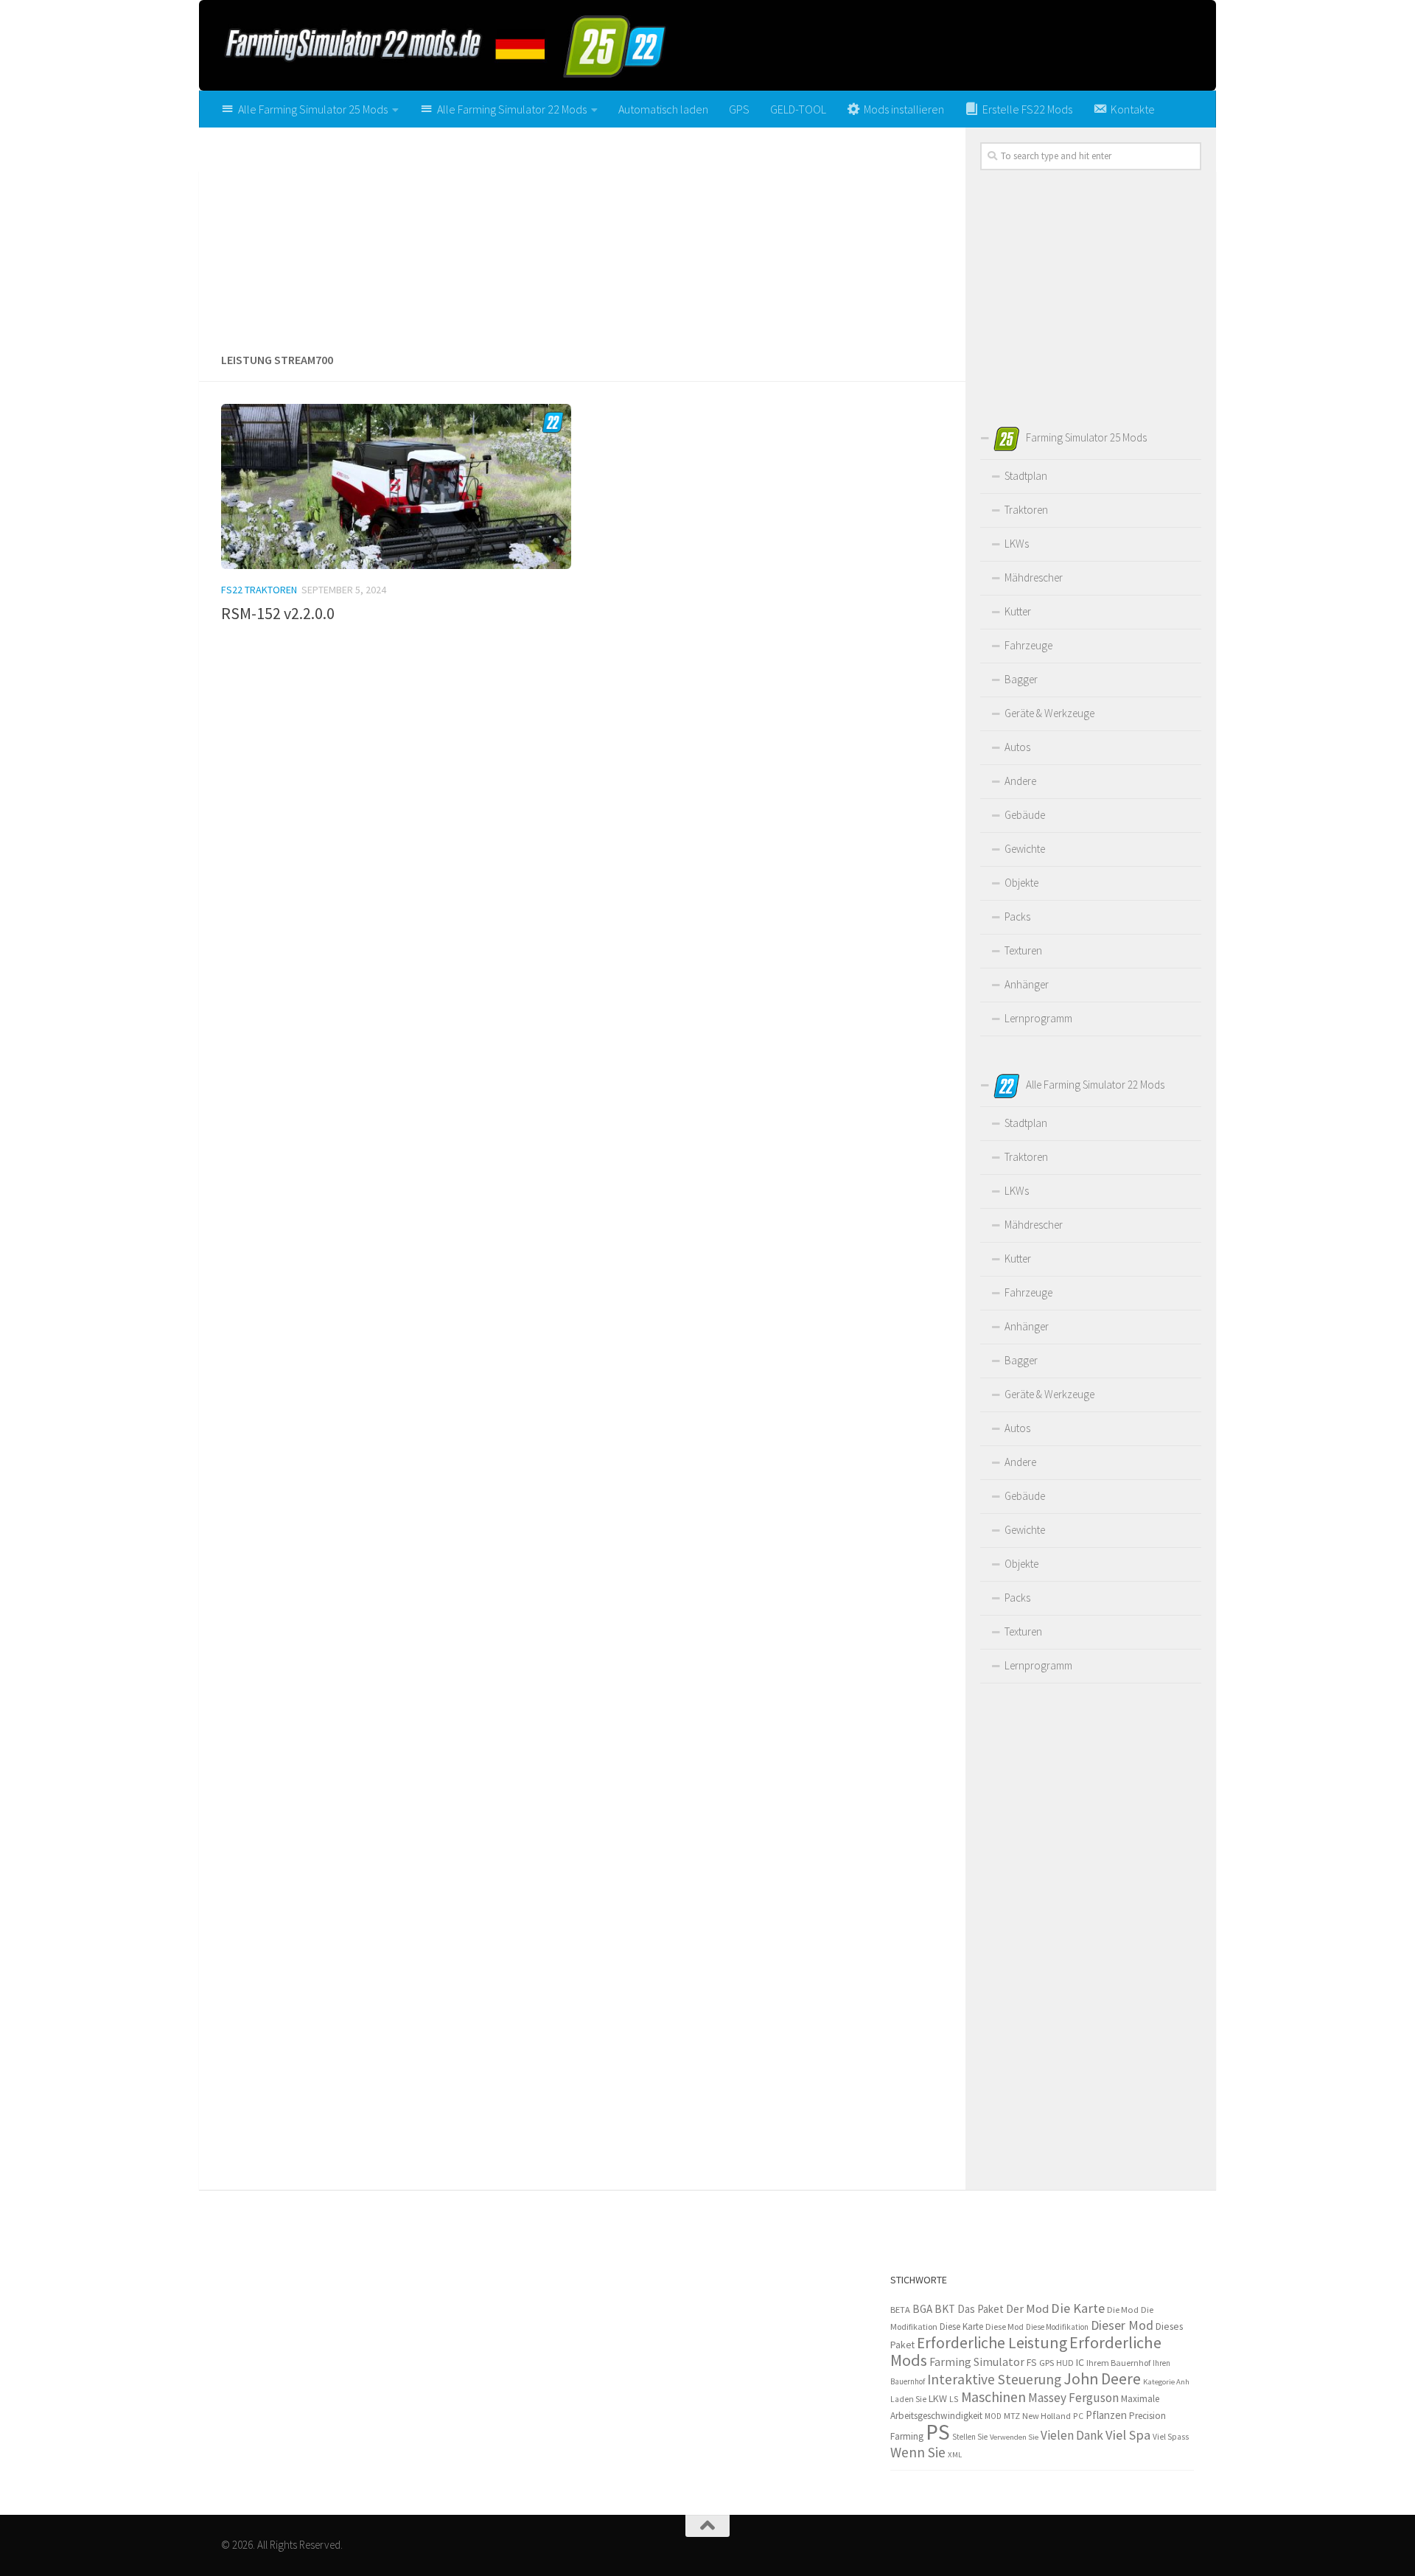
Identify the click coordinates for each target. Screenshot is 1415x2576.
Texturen (1023, 950)
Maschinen (993, 2397)
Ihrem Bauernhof (1118, 2363)
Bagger (1021, 679)
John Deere (1102, 2379)
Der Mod (1027, 2309)
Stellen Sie (970, 2437)
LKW (938, 2398)
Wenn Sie (918, 2452)
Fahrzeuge (1028, 645)
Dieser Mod (1122, 2325)
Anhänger (1027, 984)
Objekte (1021, 883)
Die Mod (1123, 2310)
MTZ (1012, 2416)
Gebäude (1025, 815)
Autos (1017, 747)
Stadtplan (1026, 476)
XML (955, 2454)
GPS (739, 109)
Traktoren (1026, 510)
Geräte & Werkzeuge (1049, 713)
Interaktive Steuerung (994, 2379)
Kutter (1018, 611)
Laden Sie (908, 2399)
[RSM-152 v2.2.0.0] (396, 486)
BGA (922, 2309)
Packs (1017, 917)
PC (1078, 2416)
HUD (1065, 2363)
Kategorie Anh (1166, 2381)
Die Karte (1078, 2308)
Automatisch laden (663, 109)
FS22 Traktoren (259, 590)
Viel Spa (1128, 2435)
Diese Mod (1005, 2327)
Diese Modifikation (1057, 2327)
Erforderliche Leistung (992, 2343)
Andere (1020, 781)
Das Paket (981, 2309)
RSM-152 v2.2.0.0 (278, 613)
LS (954, 2399)
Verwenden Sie (1014, 2437)
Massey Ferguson (1073, 2398)
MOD (993, 2416)
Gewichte (1025, 849)
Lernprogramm (1038, 1018)
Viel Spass (1171, 2437)
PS (938, 2432)
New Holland (1047, 2416)
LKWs (1017, 544)
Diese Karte (961, 2327)
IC (1080, 2362)
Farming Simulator (977, 2362)
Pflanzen (1106, 2415)
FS (1032, 2363)
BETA (900, 2310)
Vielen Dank (1072, 2435)
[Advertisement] (582, 234)
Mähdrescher (1034, 577)
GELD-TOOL (798, 109)
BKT (945, 2309)
